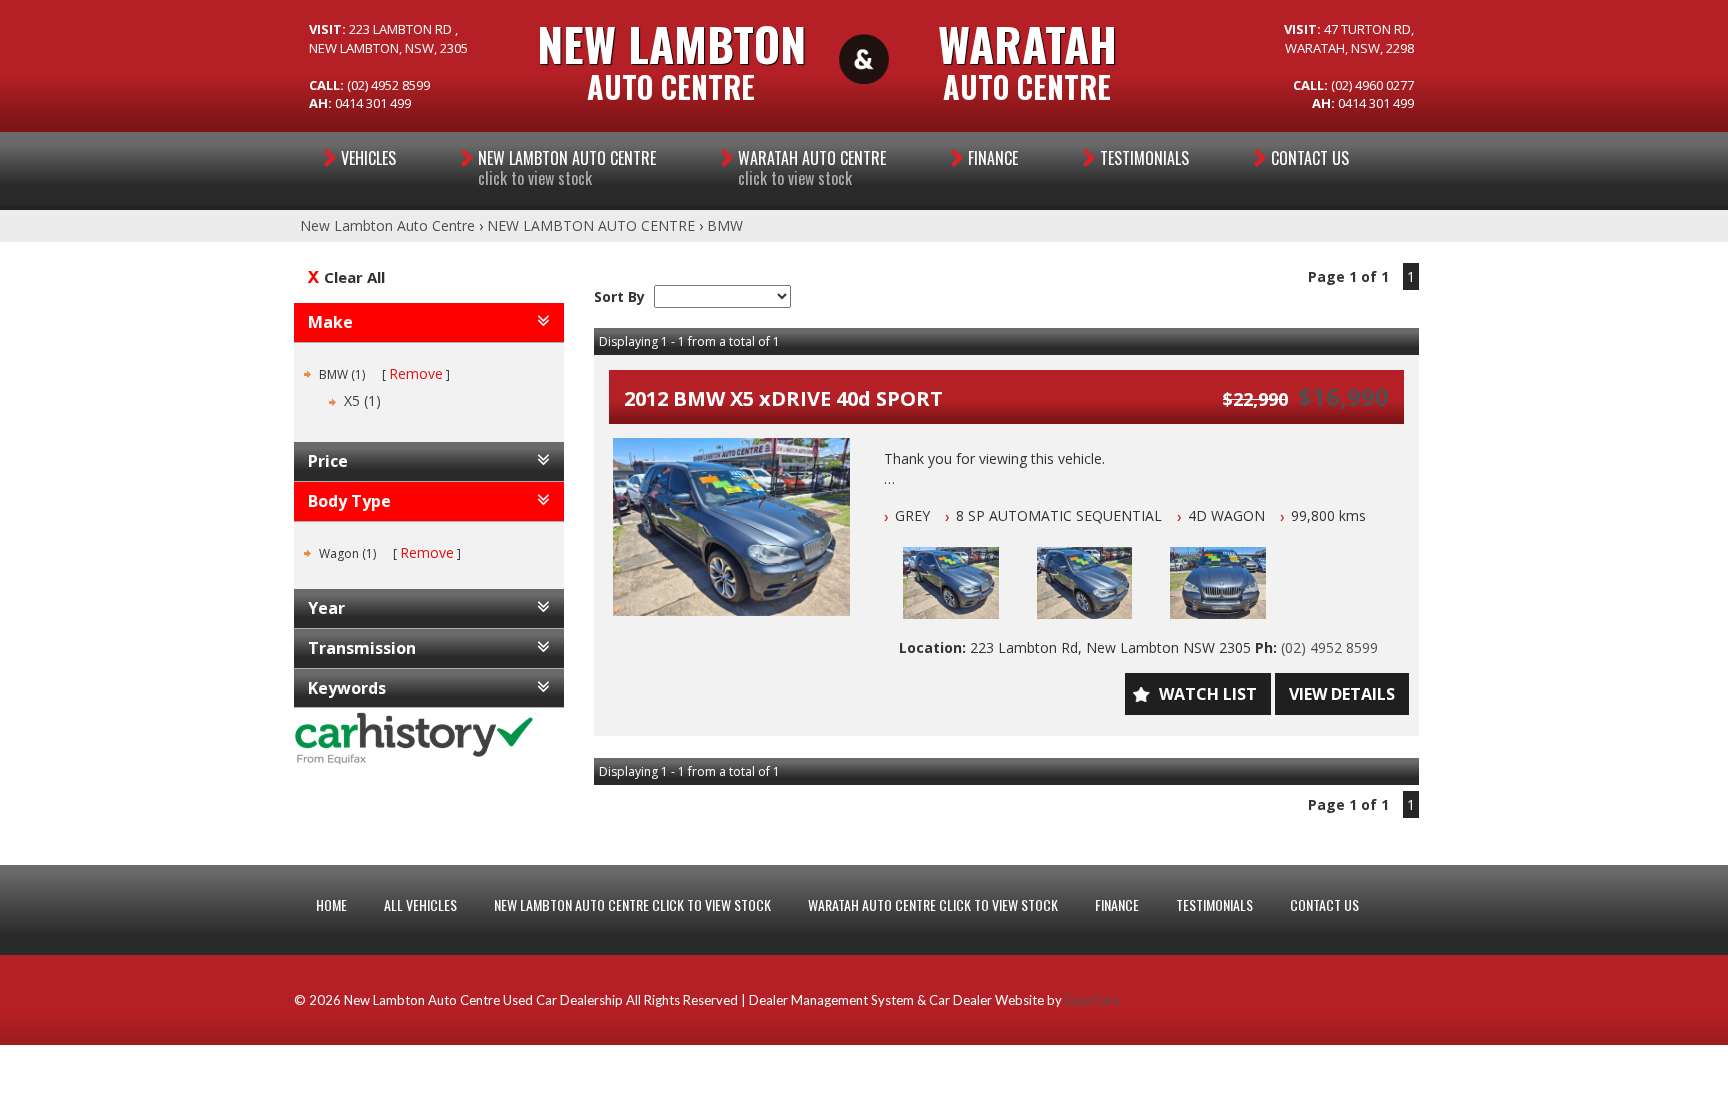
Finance (993, 158)
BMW (725, 225)
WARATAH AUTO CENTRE (812, 168)
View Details (1342, 694)
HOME (331, 904)
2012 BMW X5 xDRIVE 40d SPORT (783, 398)
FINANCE (1117, 904)
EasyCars (1092, 1000)
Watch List (1208, 694)
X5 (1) (362, 400)
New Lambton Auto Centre (387, 225)
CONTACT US (1324, 904)
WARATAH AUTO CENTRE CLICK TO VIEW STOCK (933, 904)
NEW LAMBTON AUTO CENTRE (567, 168)
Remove (416, 373)
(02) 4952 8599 (1329, 647)
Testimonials (1144, 158)
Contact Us (1310, 158)
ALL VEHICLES (420, 904)
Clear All (354, 277)
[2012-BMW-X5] (731, 527)
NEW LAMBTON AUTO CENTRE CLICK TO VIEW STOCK (632, 904)
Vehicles (368, 158)
